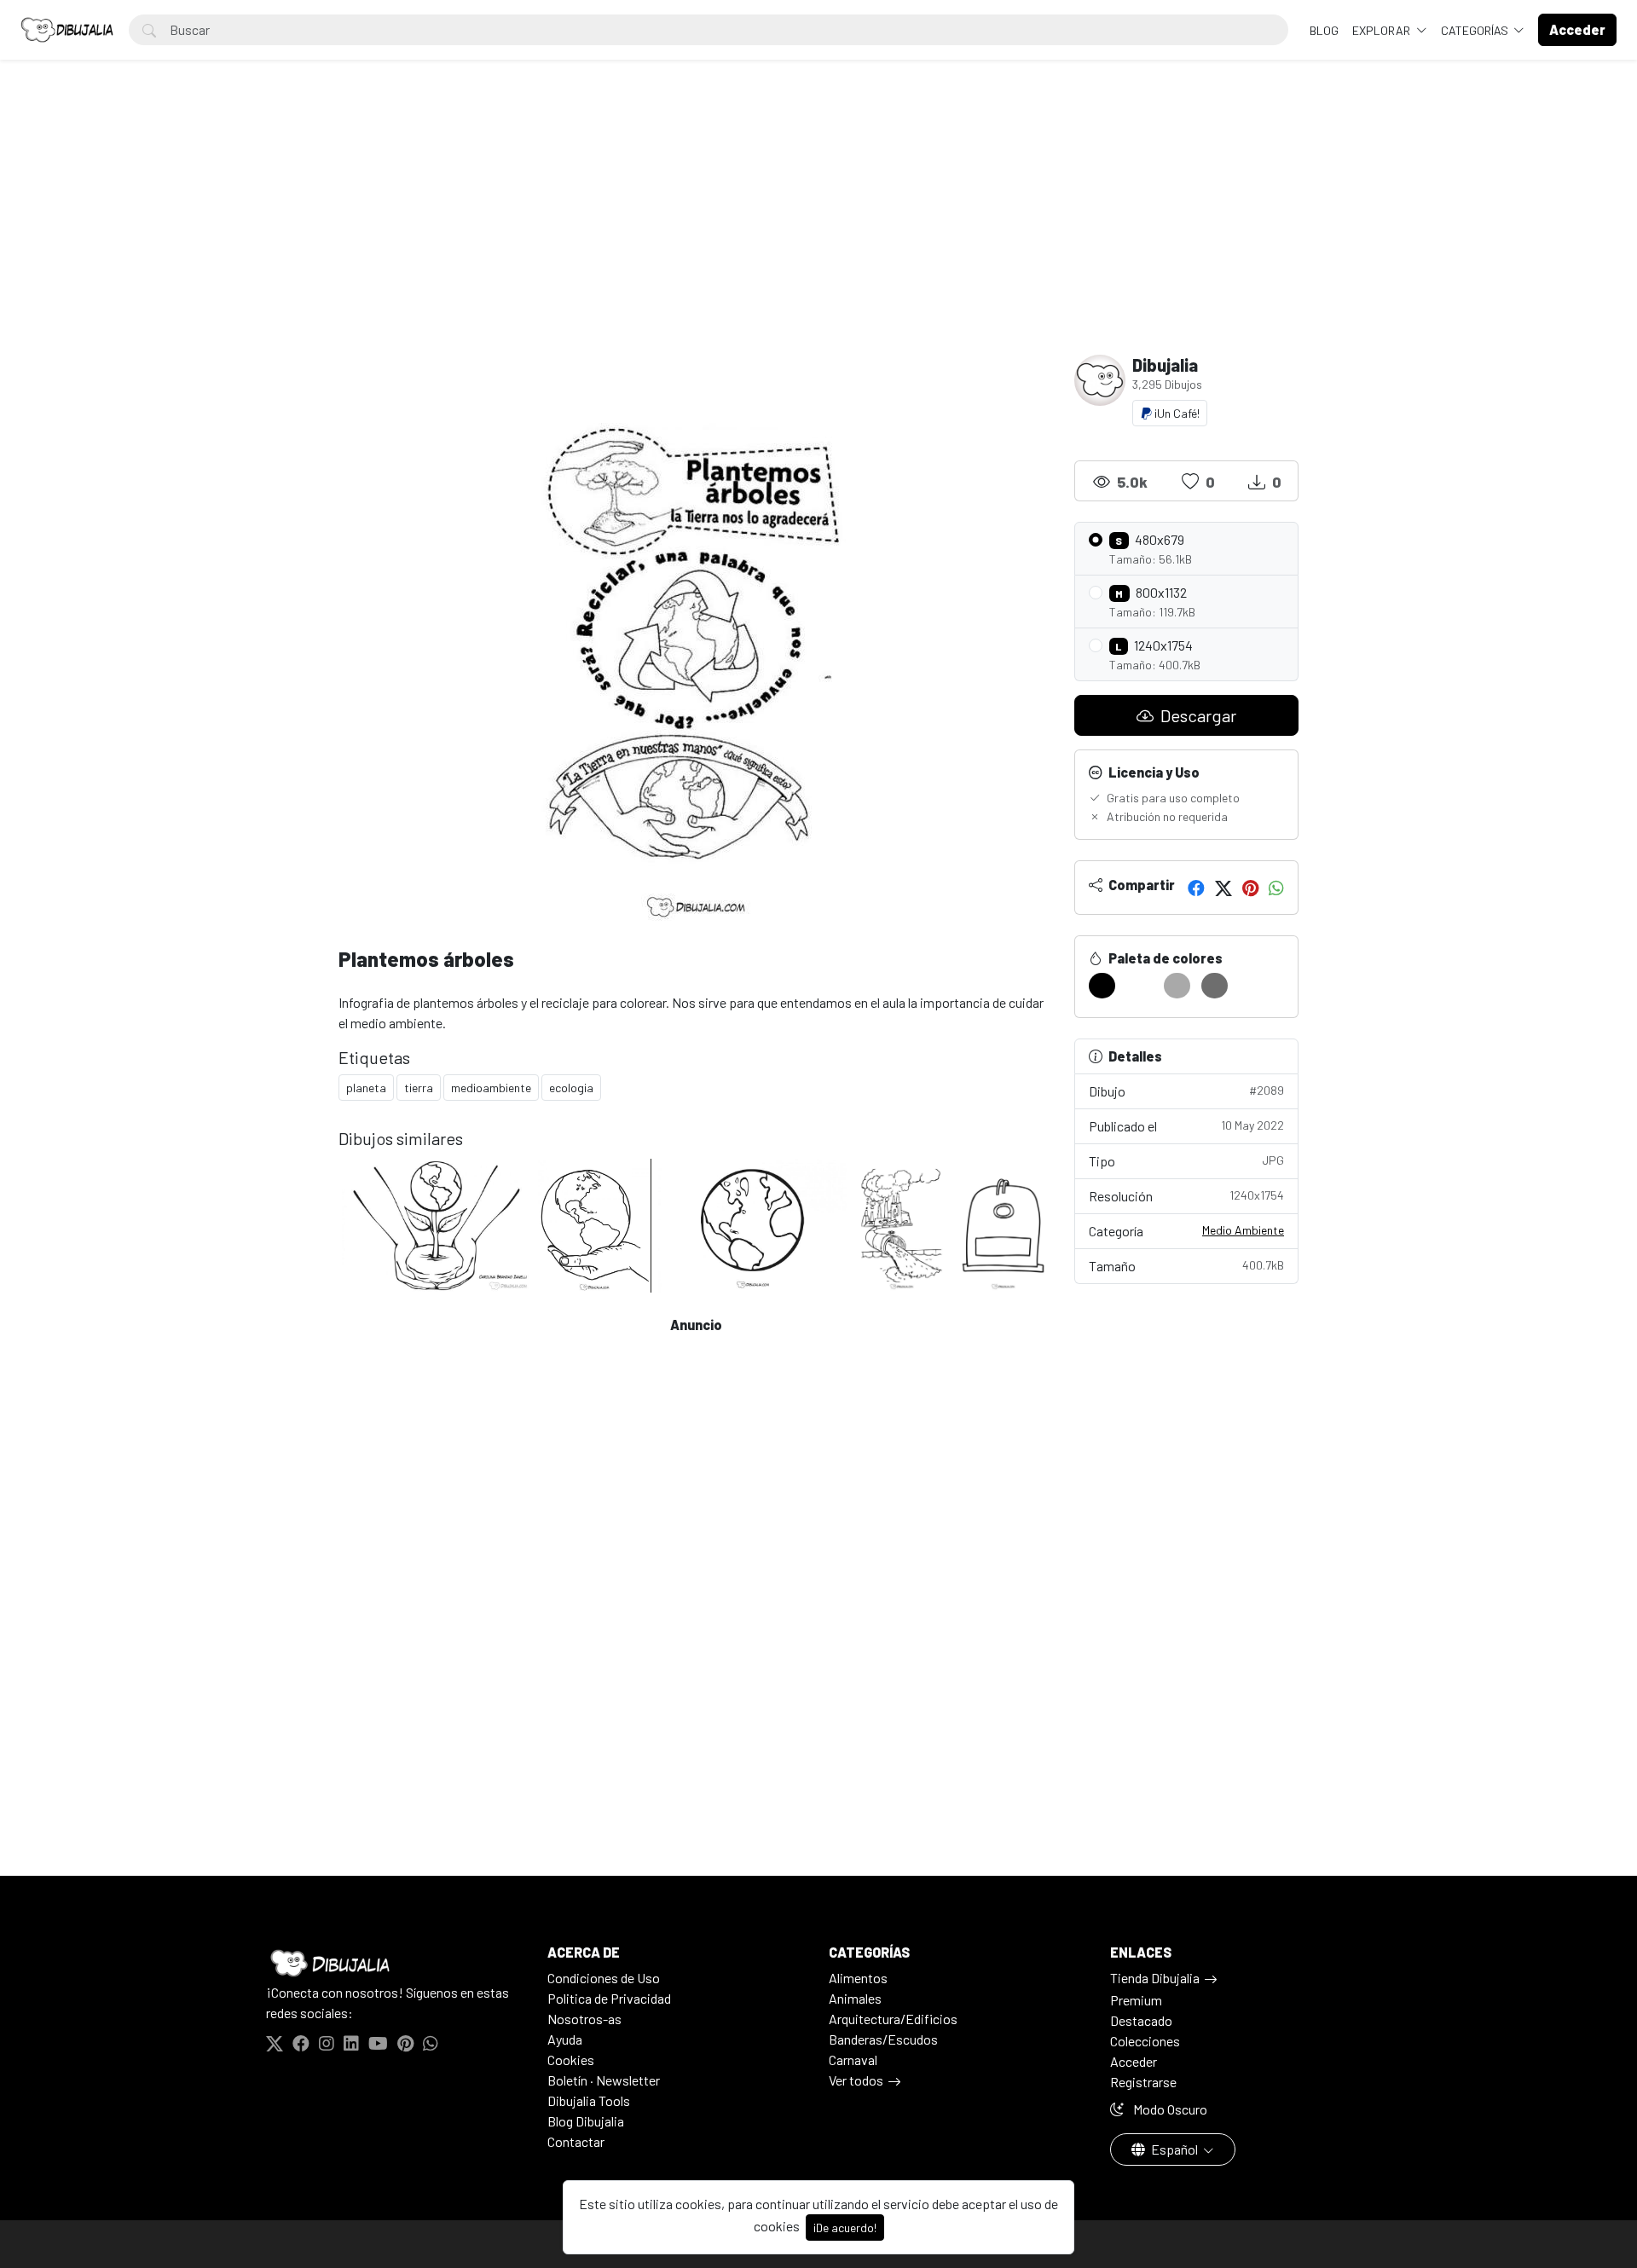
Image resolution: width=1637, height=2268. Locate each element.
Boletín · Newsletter (604, 2080)
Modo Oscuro (1169, 2109)
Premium (1136, 2000)
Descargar (1197, 715)
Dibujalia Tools (589, 2100)
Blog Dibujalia (586, 2121)
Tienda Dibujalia (1155, 1978)
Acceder (1134, 2061)
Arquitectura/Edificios (893, 2019)
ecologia (571, 1088)
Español (1174, 2149)
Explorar (1382, 30)
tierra (419, 1088)
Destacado (1141, 2020)
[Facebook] (1196, 888)
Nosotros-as (584, 2019)
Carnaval (853, 2060)
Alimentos (858, 1978)
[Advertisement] (818, 227)
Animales (855, 1998)
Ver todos (856, 2080)
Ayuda (565, 2039)
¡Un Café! (1176, 413)
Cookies (571, 2060)
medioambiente (491, 1088)
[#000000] (1102, 986)
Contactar (576, 2141)
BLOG (1324, 30)
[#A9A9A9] (1177, 986)
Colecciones (1145, 2041)
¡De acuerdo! (845, 2227)
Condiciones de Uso (604, 1978)
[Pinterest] (1250, 888)
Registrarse (1143, 2082)
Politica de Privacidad (609, 1998)
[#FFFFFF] (1140, 986)
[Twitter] (1223, 888)
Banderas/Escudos (883, 2039)
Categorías (1476, 30)
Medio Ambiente (1243, 1230)
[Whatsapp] (1276, 888)
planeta (366, 1088)
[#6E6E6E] (1215, 986)
